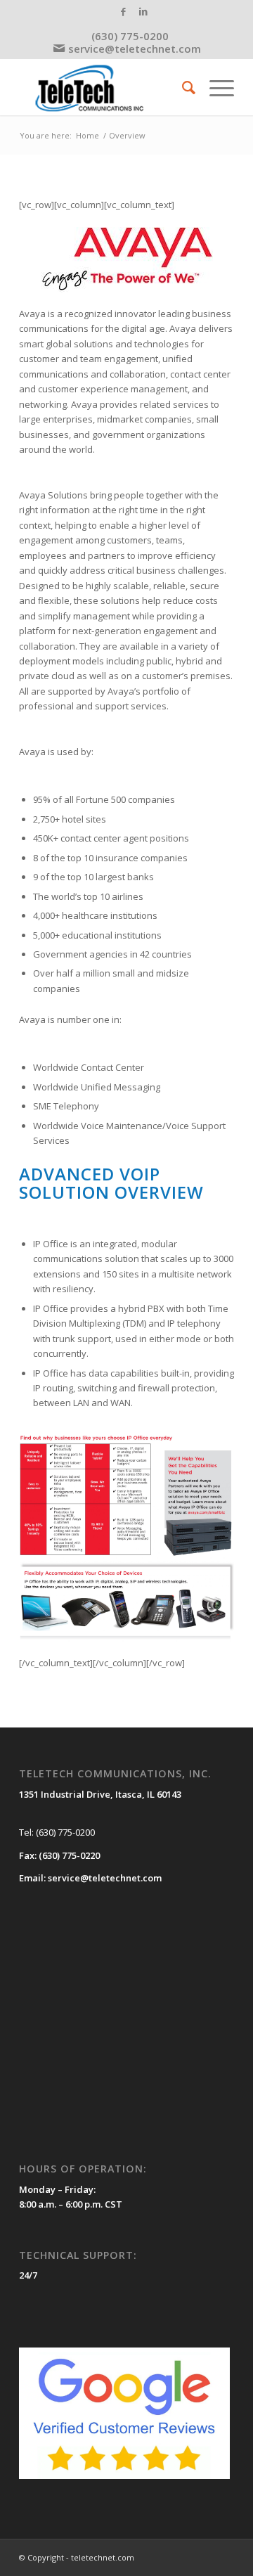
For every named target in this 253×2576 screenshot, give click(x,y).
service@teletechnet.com (135, 49)
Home (87, 135)
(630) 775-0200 (130, 36)
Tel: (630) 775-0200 (57, 1832)
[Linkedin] (143, 12)
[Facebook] (123, 12)
